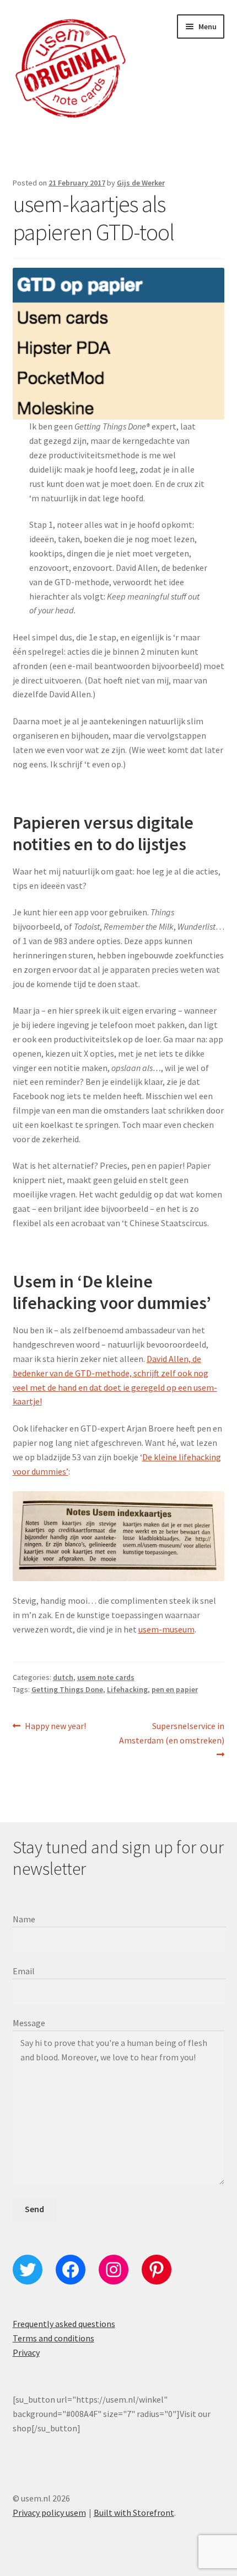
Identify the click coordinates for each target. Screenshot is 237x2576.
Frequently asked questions (64, 2324)
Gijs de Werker (141, 183)
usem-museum (166, 1629)
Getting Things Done (67, 1689)
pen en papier (175, 1689)
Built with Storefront (134, 2513)
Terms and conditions (53, 2338)
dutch (63, 1677)
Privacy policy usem (49, 2513)
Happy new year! (55, 1727)
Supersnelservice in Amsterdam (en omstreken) (172, 1733)
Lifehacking (127, 1689)
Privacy (26, 2352)
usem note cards (106, 1677)
